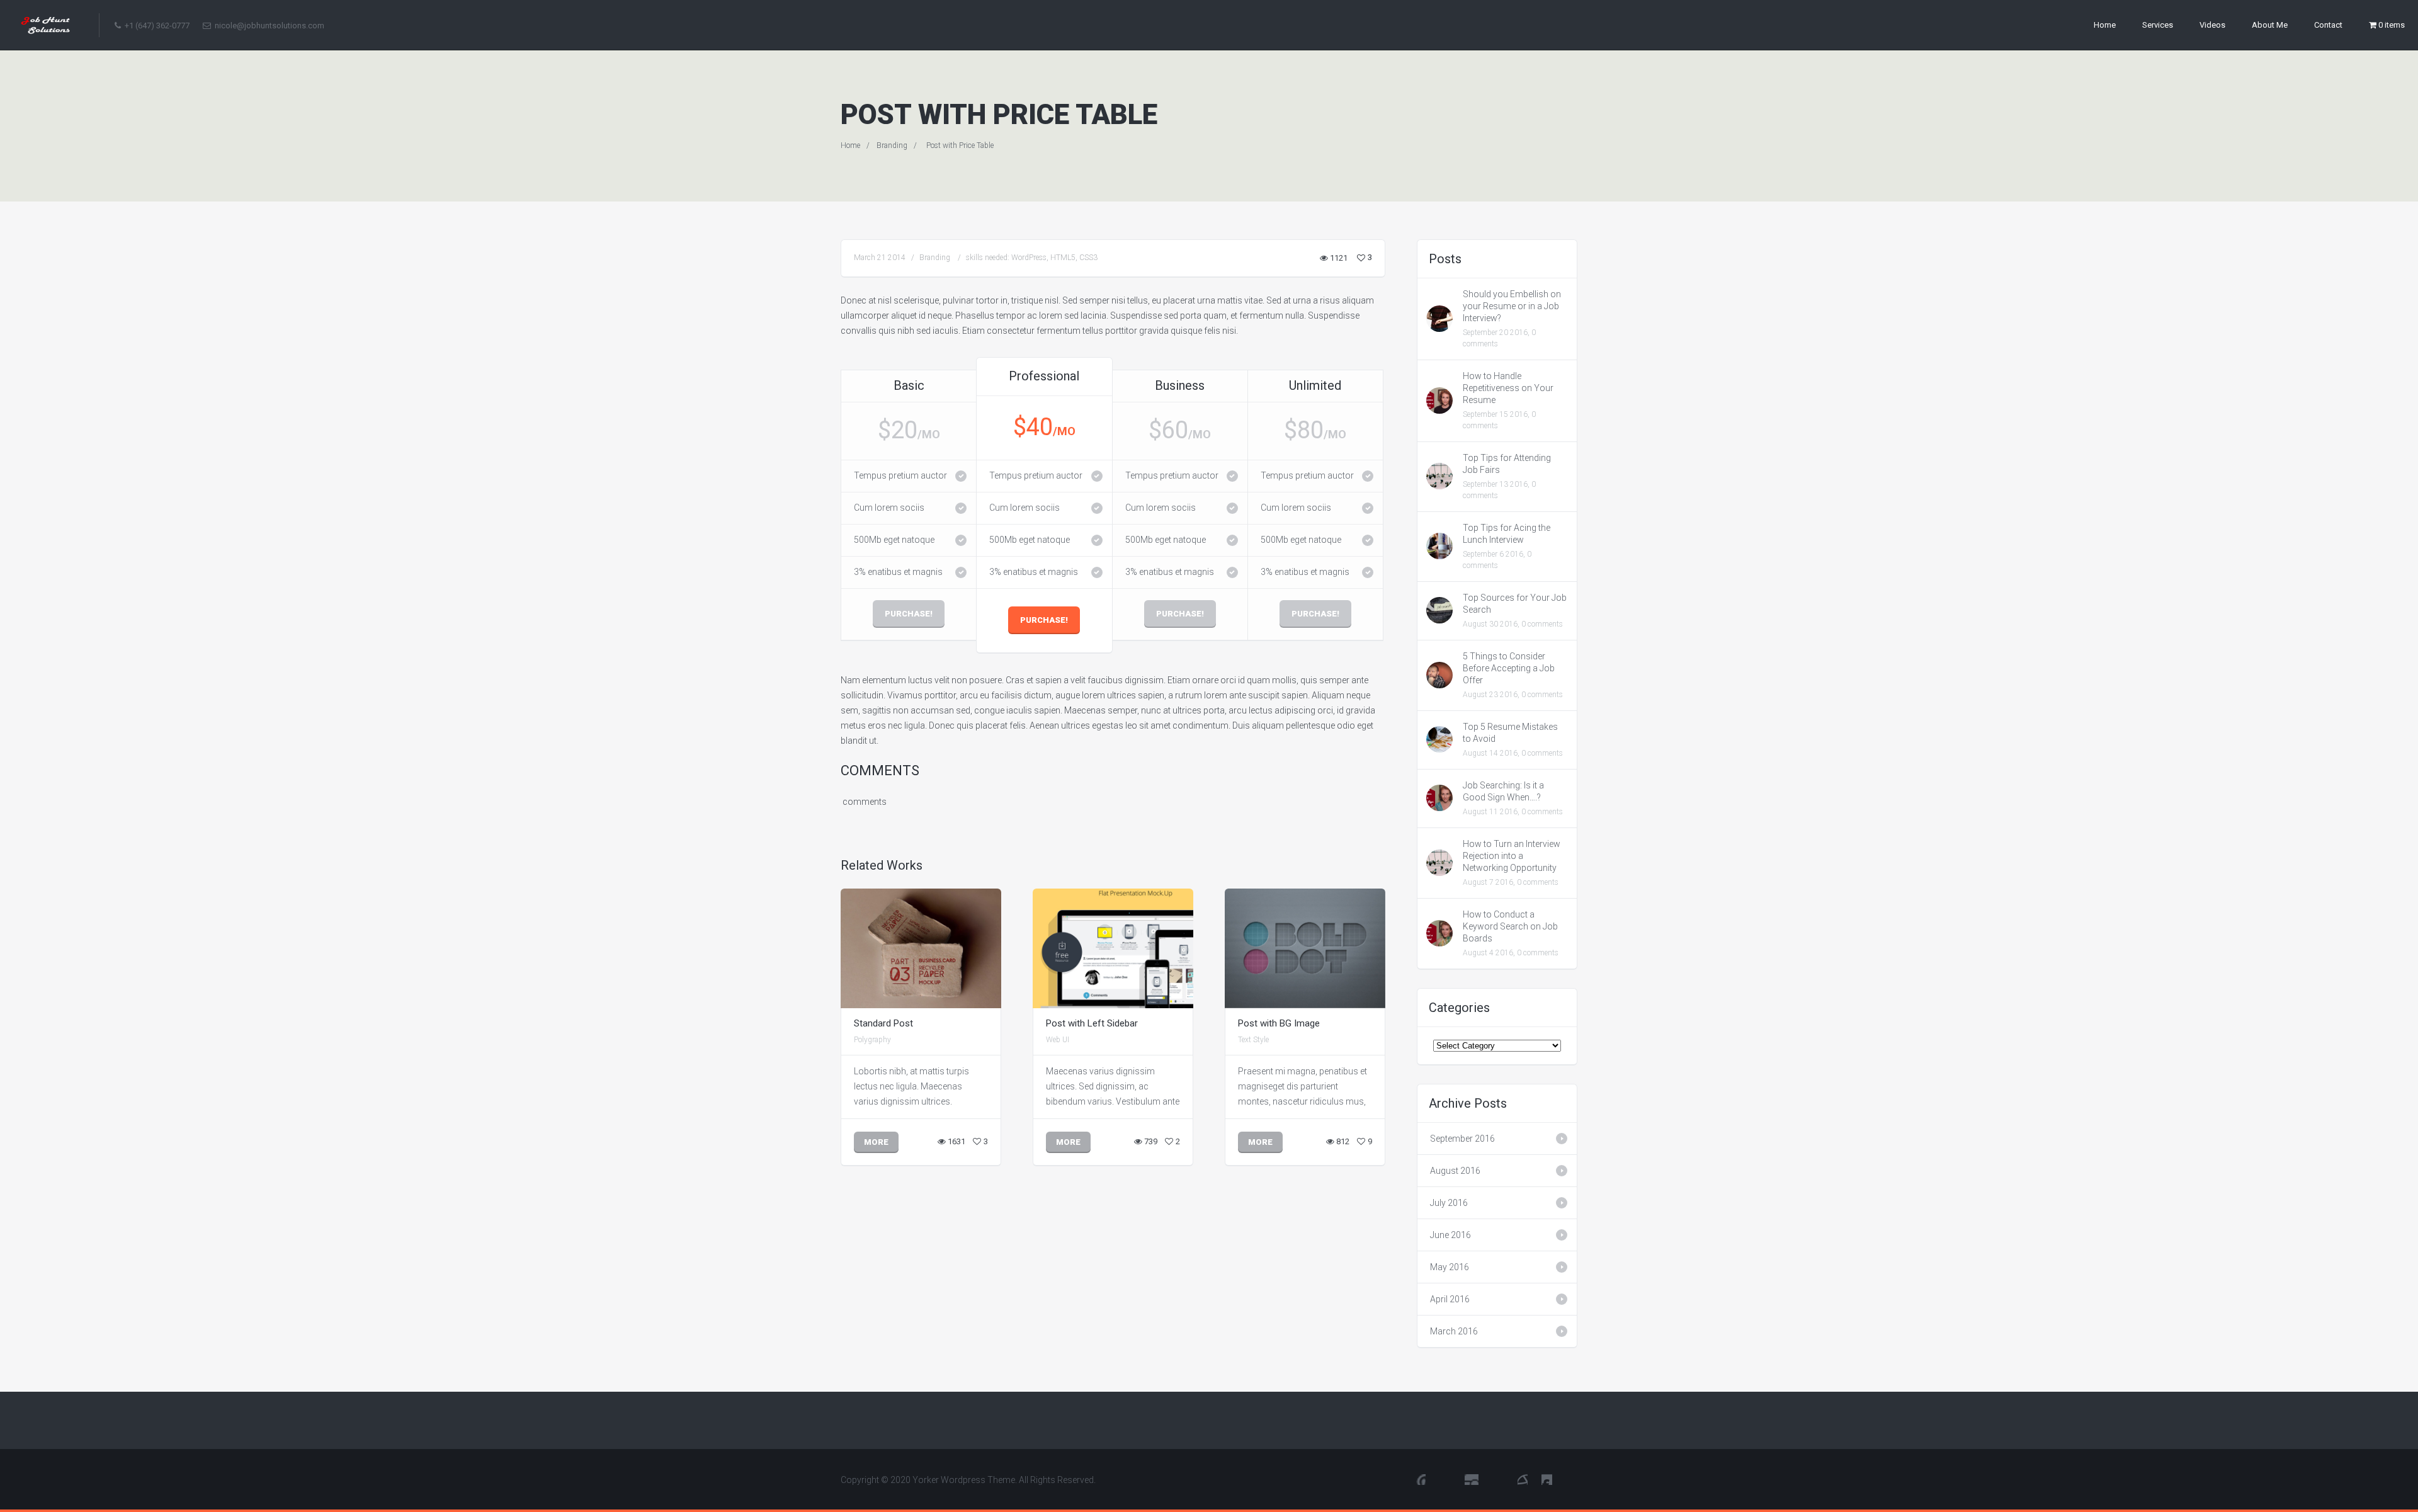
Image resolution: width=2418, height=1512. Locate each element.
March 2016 (1454, 1331)
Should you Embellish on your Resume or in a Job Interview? (1512, 306)
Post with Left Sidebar (1092, 1023)
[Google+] (1572, 1479)
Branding (892, 145)
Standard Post (883, 1023)
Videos (2212, 25)
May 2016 (1450, 1267)
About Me (2270, 25)
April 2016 (1450, 1299)
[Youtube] (1420, 1479)
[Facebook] (1445, 1479)
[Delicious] (1523, 1479)
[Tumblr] (1547, 1479)
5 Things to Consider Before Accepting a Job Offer (1509, 668)
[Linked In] (1498, 1479)
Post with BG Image (1279, 1023)
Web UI (1058, 1040)
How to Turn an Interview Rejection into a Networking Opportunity (1512, 856)
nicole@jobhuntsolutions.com (269, 26)
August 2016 (1455, 1171)
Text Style (1253, 1040)
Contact (2328, 25)
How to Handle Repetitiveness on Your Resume (1508, 388)
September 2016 (1462, 1139)
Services (2158, 25)
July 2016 (1449, 1203)
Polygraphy (872, 1040)
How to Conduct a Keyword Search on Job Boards (1510, 926)
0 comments (1542, 624)
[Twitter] (1472, 1479)
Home (2105, 25)
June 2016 (1450, 1235)
